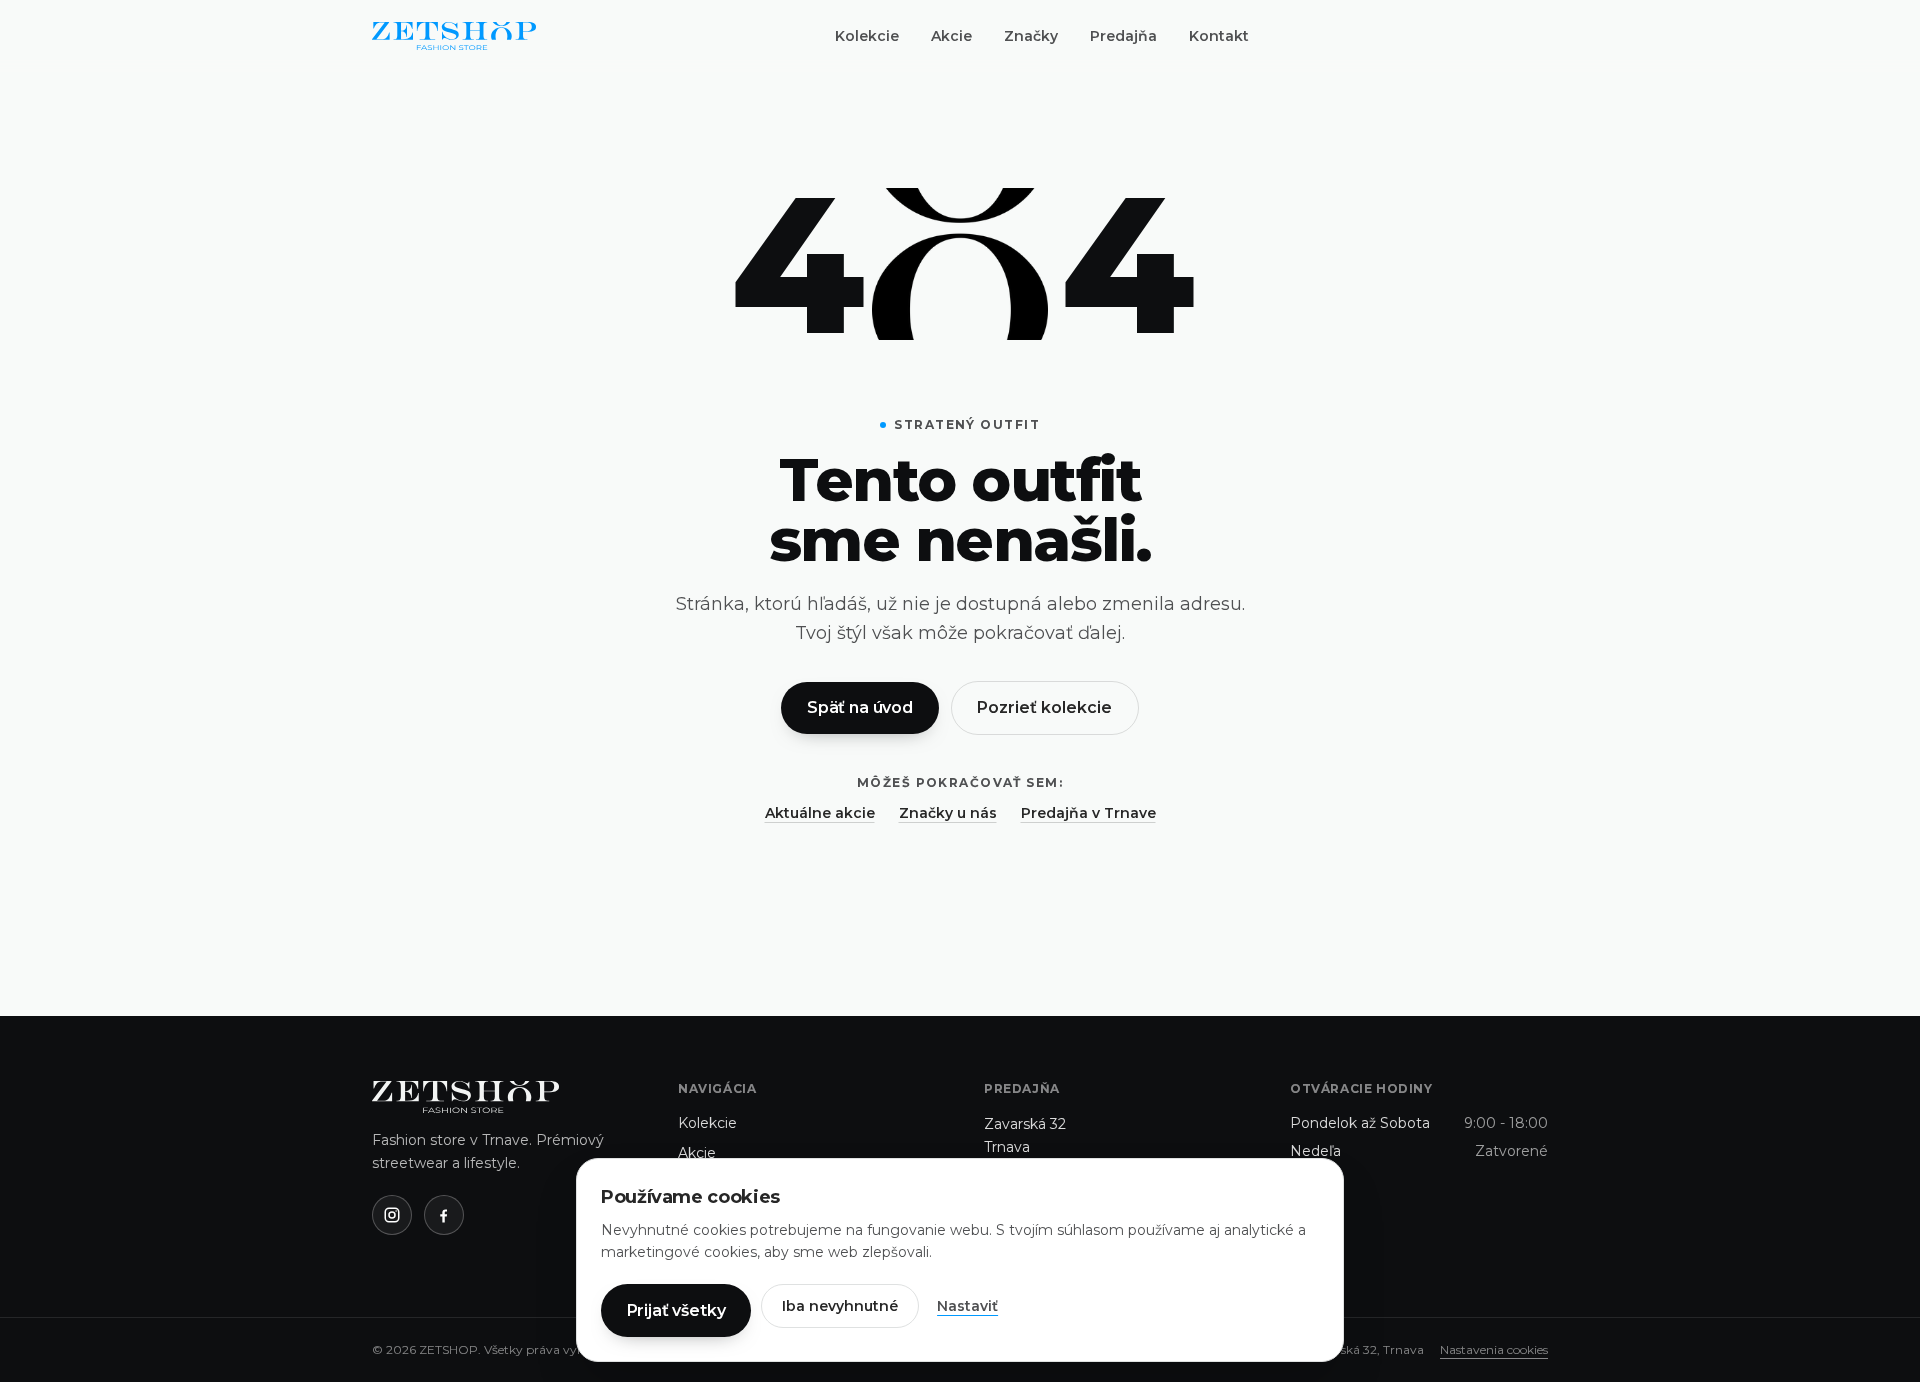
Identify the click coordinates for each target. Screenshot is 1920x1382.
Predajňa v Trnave (1088, 813)
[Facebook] (444, 1215)
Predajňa (1123, 36)
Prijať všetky (676, 1310)
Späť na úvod (860, 707)
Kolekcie (867, 36)
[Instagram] (392, 1215)
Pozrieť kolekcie (1044, 707)
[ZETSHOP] (454, 36)
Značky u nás (948, 813)
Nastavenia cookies (1494, 1349)
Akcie (951, 36)
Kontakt (1219, 36)
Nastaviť (967, 1306)
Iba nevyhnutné (840, 1306)
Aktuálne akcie (820, 813)
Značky (1031, 36)
